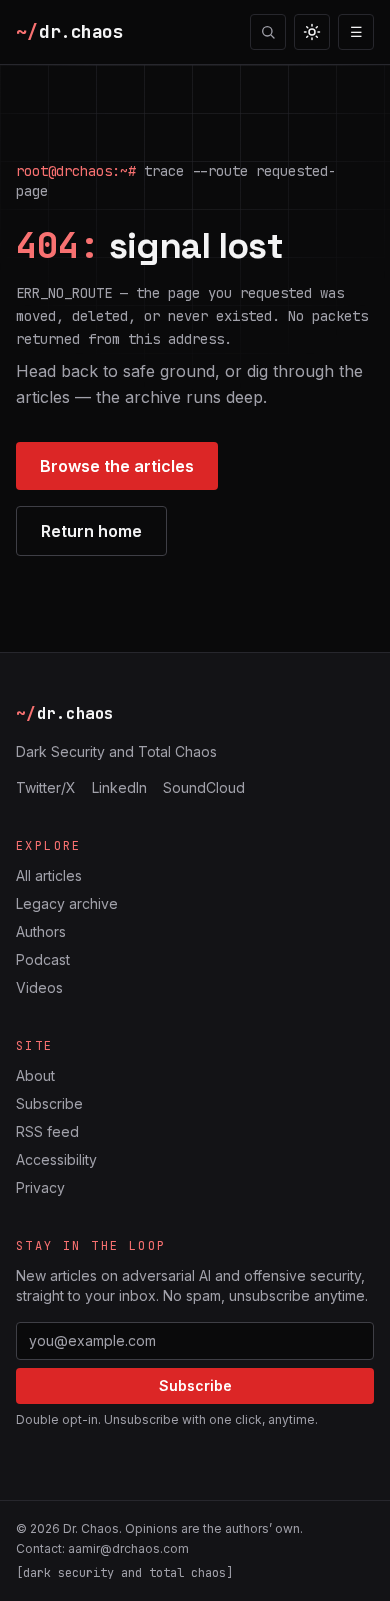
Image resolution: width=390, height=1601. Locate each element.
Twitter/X (46, 787)
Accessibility (56, 1159)
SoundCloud (204, 787)
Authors (41, 931)
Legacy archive (67, 903)
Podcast (43, 959)
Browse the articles (117, 466)
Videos (39, 987)
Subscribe (49, 1103)
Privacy (40, 1187)
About (35, 1075)
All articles (49, 875)
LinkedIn (119, 787)
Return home (91, 531)
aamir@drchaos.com (128, 1548)
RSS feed (47, 1131)
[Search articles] (268, 32)
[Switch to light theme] (312, 32)
